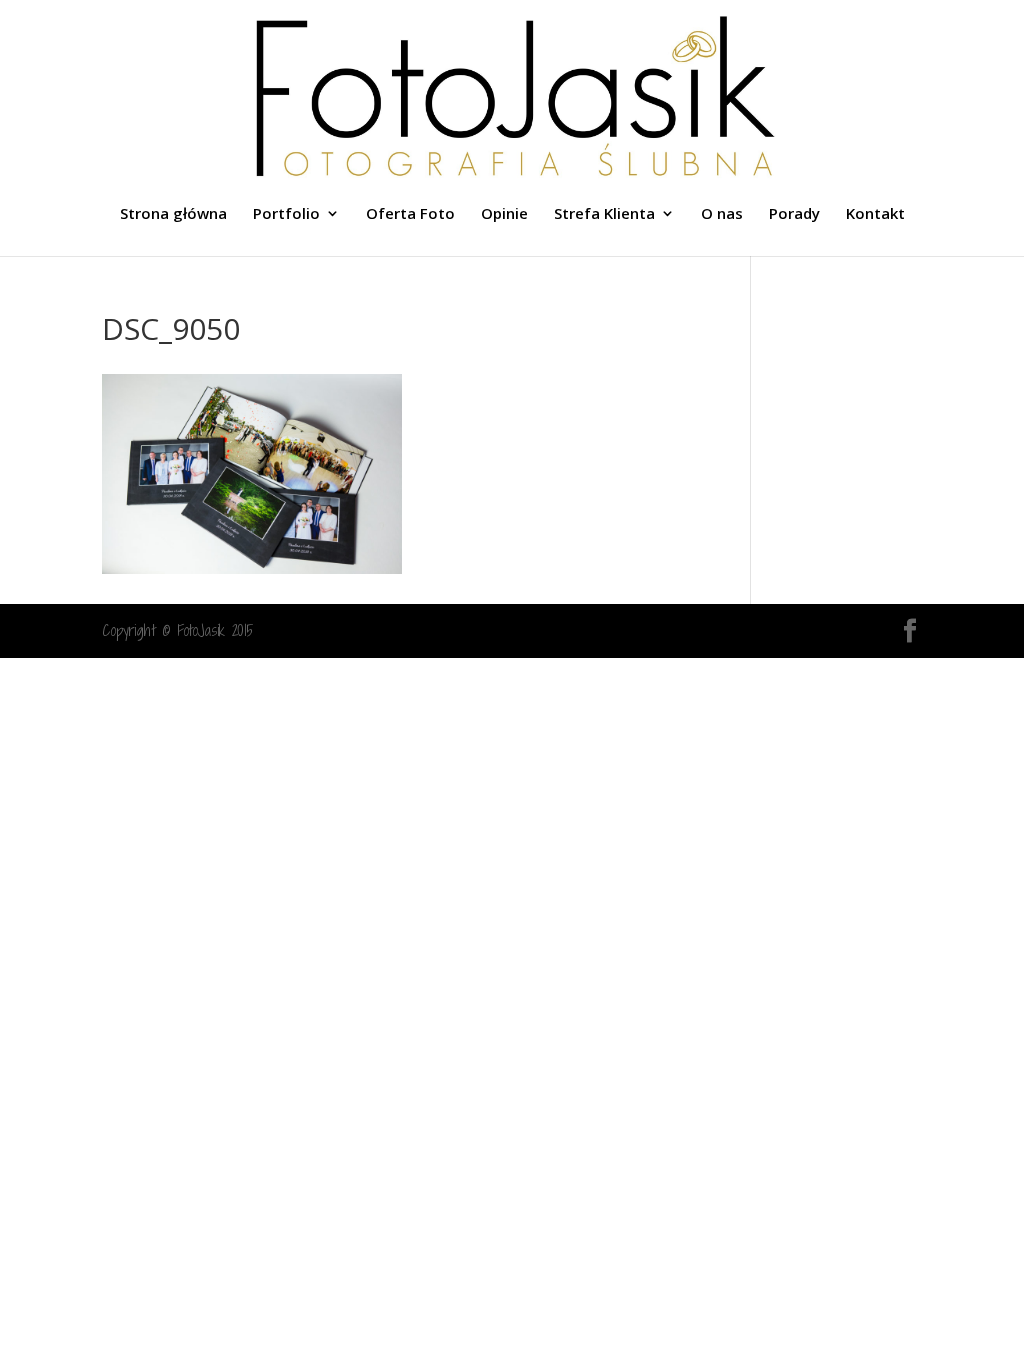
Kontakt (875, 214)
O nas (722, 214)
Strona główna (173, 214)
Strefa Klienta (604, 214)
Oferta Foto (410, 214)
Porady (794, 214)
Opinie (504, 214)
